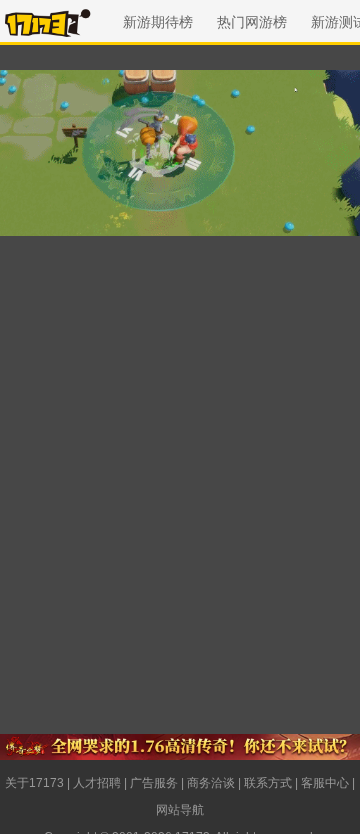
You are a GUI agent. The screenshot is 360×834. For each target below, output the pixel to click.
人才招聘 (97, 783)
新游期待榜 (158, 22)
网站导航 (180, 810)
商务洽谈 (211, 783)
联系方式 (268, 783)
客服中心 (325, 783)
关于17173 (34, 783)
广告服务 (154, 783)
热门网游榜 (252, 22)
